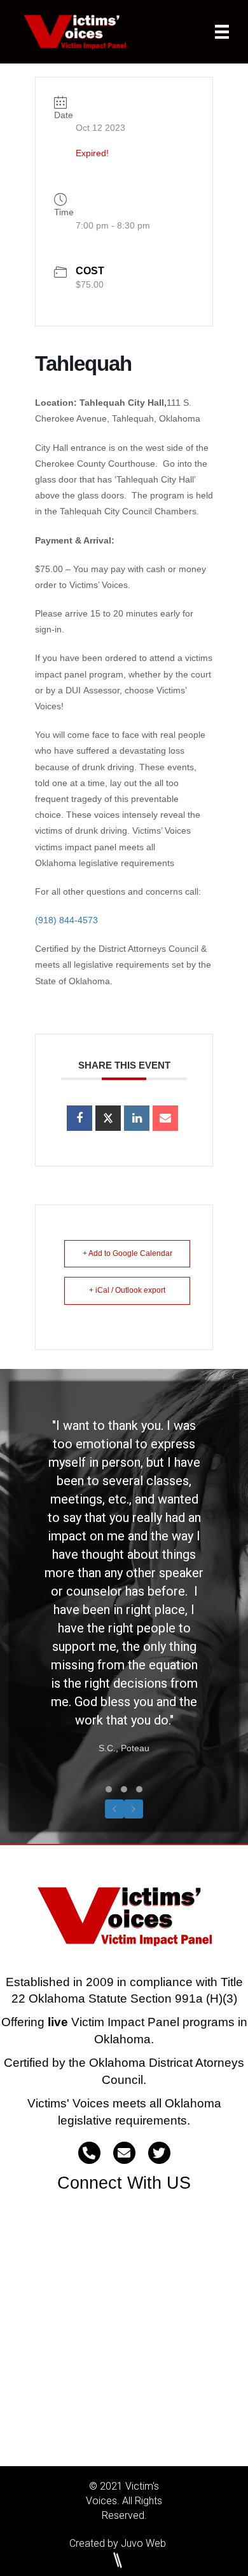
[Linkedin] (137, 1118)
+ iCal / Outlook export (127, 1290)
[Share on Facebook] (79, 1118)
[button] (109, 1789)
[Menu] (222, 32)
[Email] (165, 1118)
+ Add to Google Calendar (127, 1253)
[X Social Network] (108, 1118)
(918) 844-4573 (66, 920)
